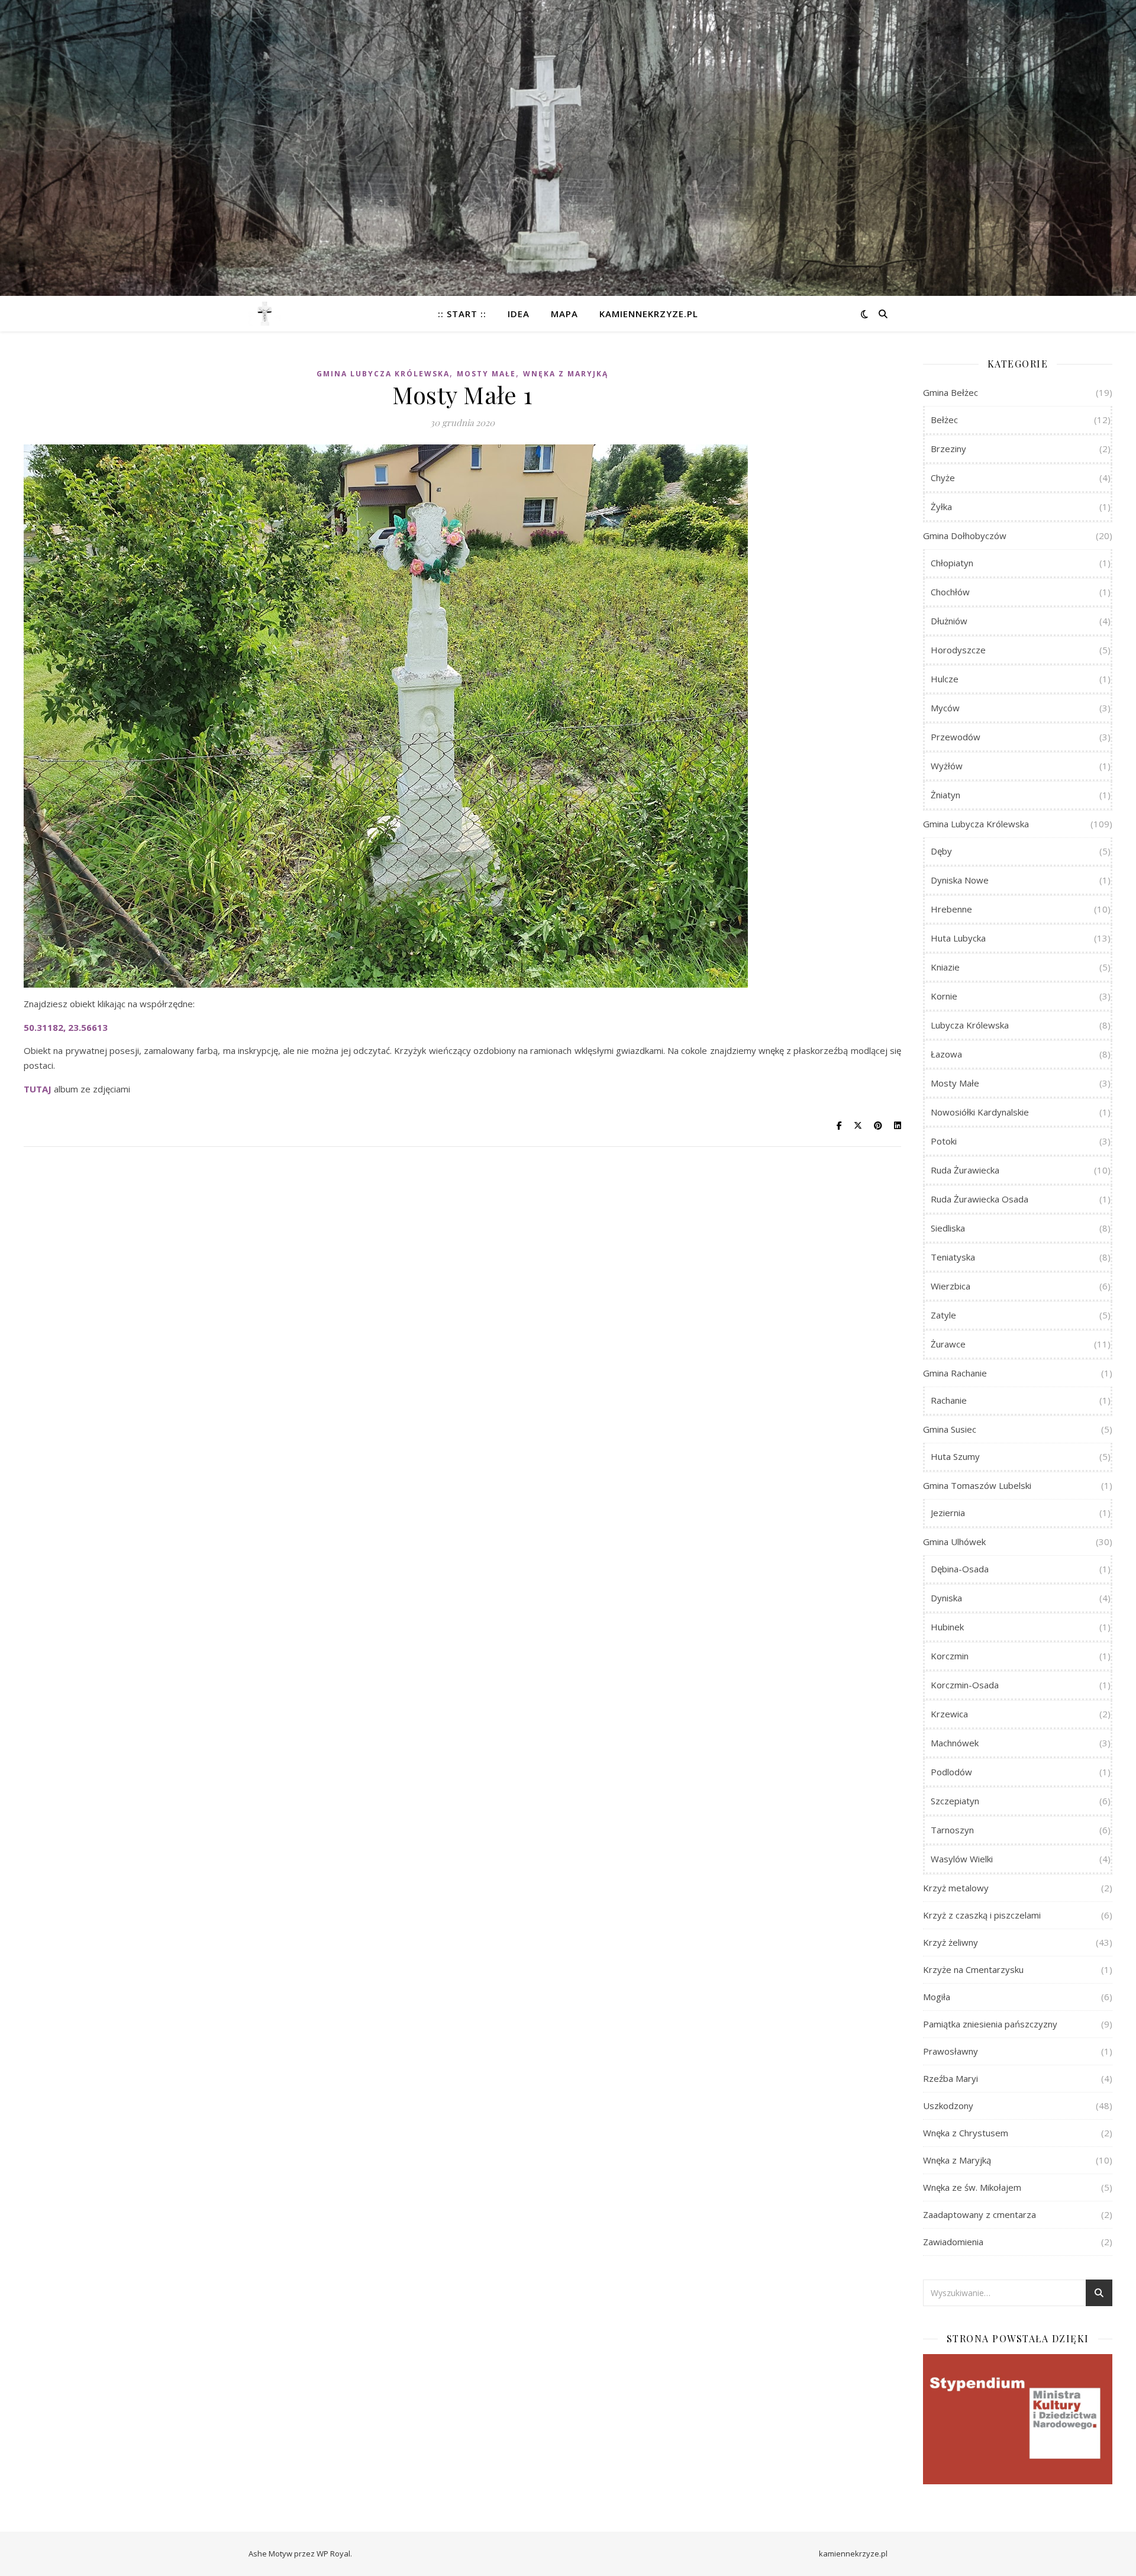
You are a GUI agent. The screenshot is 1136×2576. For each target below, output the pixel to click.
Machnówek (955, 1743)
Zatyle (943, 1315)
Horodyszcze (958, 650)
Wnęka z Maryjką (566, 374)
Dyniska (946, 1598)
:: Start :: (462, 314)
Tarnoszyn (952, 1830)
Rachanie (949, 1400)
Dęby (941, 851)
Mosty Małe (486, 374)
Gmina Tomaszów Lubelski (977, 1485)
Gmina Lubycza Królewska (383, 374)
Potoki (944, 1141)
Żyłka (941, 507)
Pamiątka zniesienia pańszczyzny (990, 2024)
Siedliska (948, 1228)
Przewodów (956, 737)
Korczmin (950, 1656)
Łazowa (946, 1054)
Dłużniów (949, 621)
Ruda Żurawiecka (965, 1170)
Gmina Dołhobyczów (965, 536)
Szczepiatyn (955, 1801)
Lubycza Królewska (970, 1025)
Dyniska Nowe (960, 880)
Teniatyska (953, 1257)
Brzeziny (948, 449)
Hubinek (947, 1627)
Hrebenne (951, 909)
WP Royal (333, 2554)
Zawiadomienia (953, 2242)
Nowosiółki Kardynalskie (980, 1112)
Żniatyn (945, 795)
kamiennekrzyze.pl (649, 314)
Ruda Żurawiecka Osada (980, 1199)
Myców (945, 708)
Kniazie (945, 967)
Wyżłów (947, 766)
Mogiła (937, 1997)
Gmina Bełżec (951, 392)
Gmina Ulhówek (954, 1542)
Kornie (944, 996)
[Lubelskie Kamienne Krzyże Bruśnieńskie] (265, 314)
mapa (564, 314)
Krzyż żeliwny (951, 1942)
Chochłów (950, 592)
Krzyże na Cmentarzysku (973, 1969)
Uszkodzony (948, 2106)
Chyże (943, 478)
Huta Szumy (955, 1456)
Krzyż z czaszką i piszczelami (982, 1915)
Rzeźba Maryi (951, 2078)
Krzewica (949, 1714)
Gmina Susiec (950, 1429)
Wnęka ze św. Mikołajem (972, 2187)
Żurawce (948, 1344)
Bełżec (944, 420)
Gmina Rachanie (955, 1373)
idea (519, 314)
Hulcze (945, 679)
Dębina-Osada (960, 1569)
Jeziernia (948, 1513)
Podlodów (951, 1772)
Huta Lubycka (958, 938)
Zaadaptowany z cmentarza (980, 2214)
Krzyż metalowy (956, 1888)
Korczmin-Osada (965, 1685)
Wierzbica (951, 1286)
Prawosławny (951, 2051)
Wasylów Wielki (962, 1859)
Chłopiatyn (952, 563)
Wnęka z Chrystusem (966, 2133)
